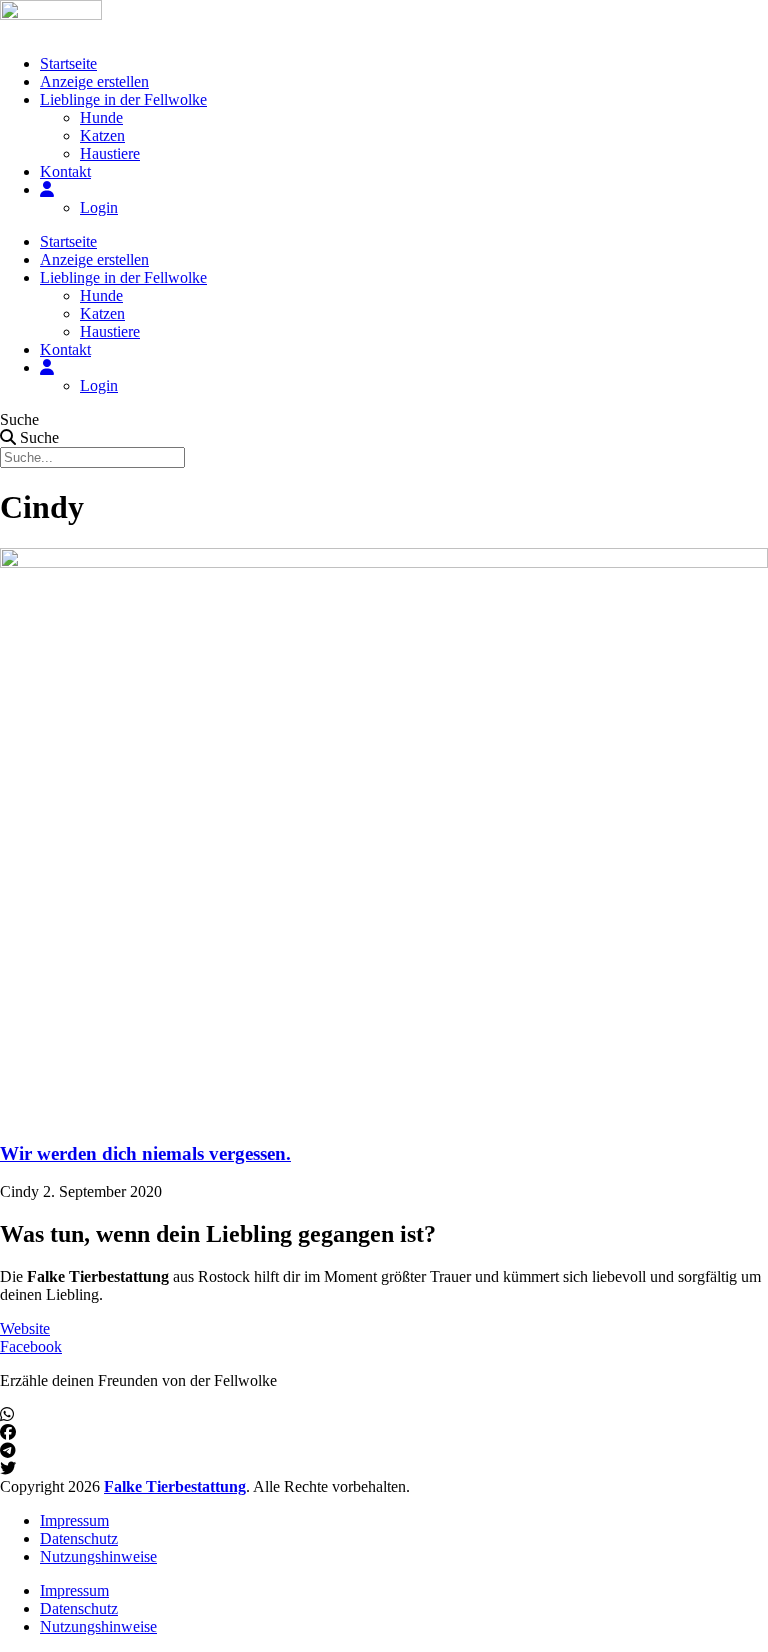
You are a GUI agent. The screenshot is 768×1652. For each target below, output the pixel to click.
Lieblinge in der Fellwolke (123, 99)
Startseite (68, 63)
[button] (384, 1415)
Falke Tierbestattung (175, 1486)
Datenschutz (79, 1538)
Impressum (74, 1520)
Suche (19, 419)
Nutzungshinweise (98, 1556)
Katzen (102, 135)
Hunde (101, 117)
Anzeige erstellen (94, 81)
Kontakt (65, 171)
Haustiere (110, 153)
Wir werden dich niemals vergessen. (145, 1153)
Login (99, 207)
